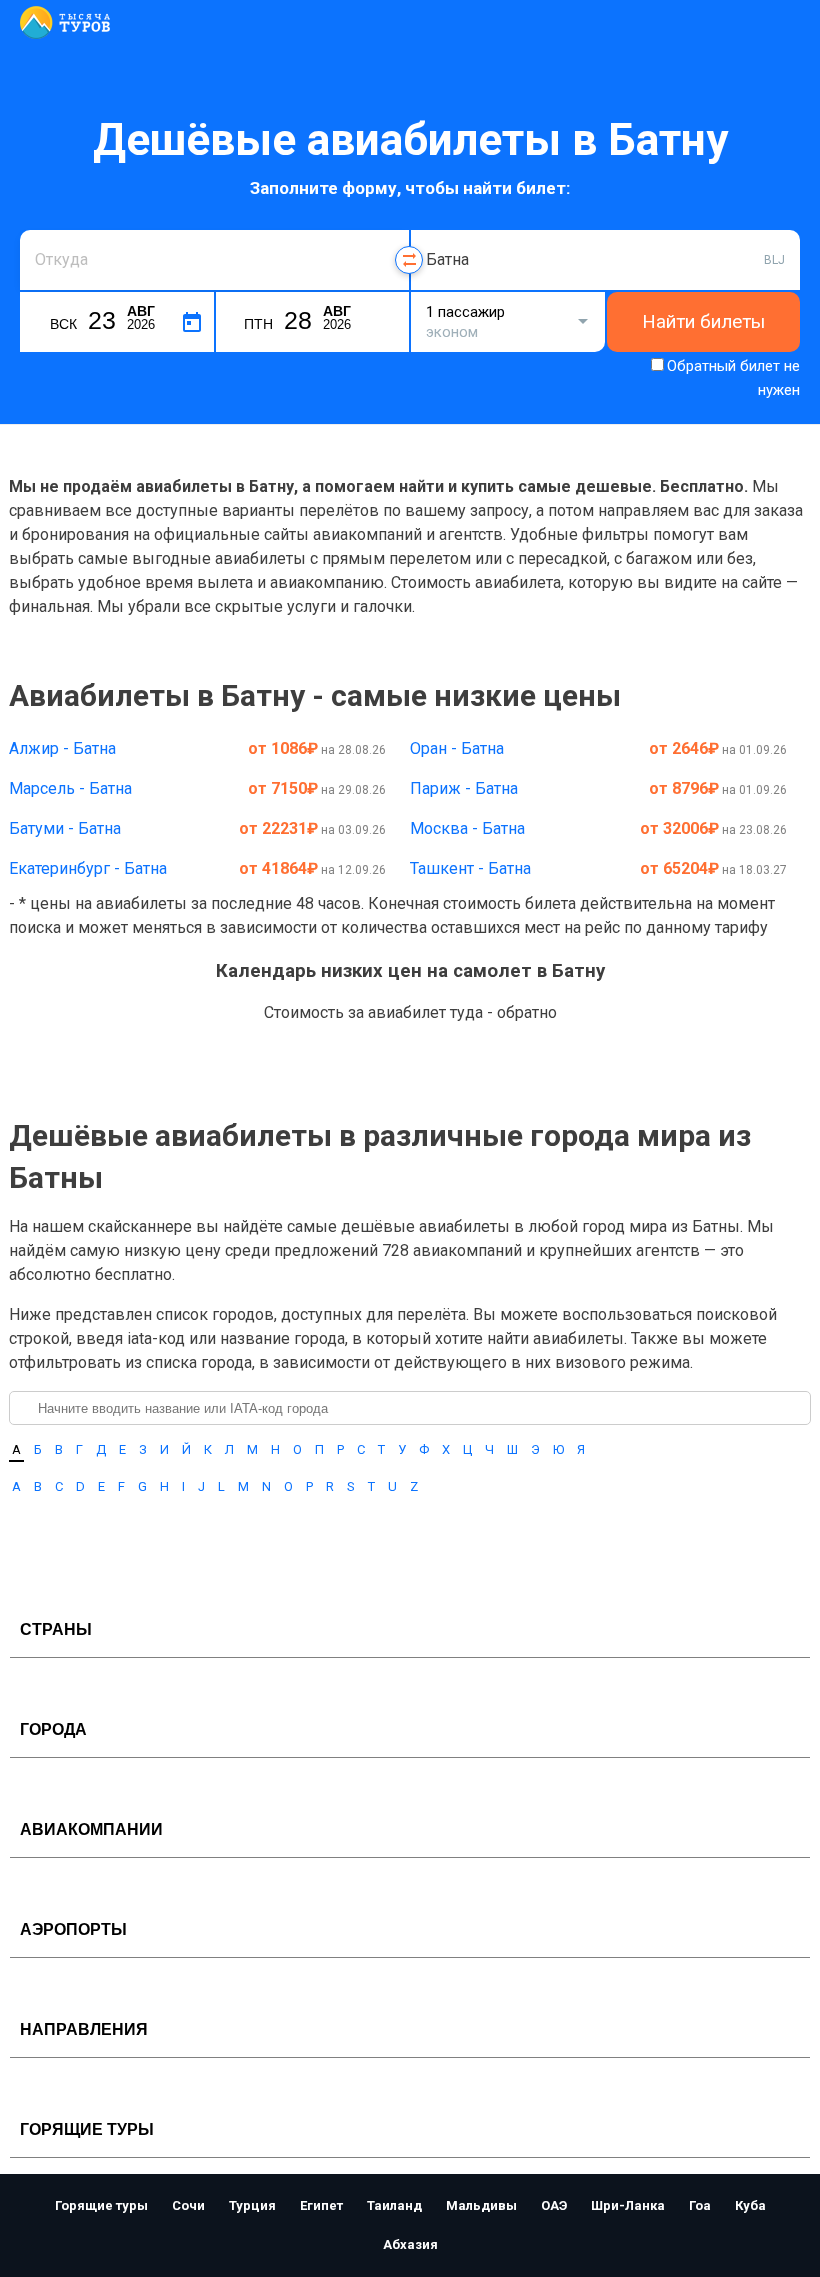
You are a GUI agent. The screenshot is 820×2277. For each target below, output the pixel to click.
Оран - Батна (457, 748)
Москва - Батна (467, 828)
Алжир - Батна (62, 748)
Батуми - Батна (65, 828)
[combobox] (214, 260)
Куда (441, 227)
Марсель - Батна (70, 788)
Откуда (58, 227)
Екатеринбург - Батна (88, 868)
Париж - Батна (464, 788)
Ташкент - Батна (470, 868)
